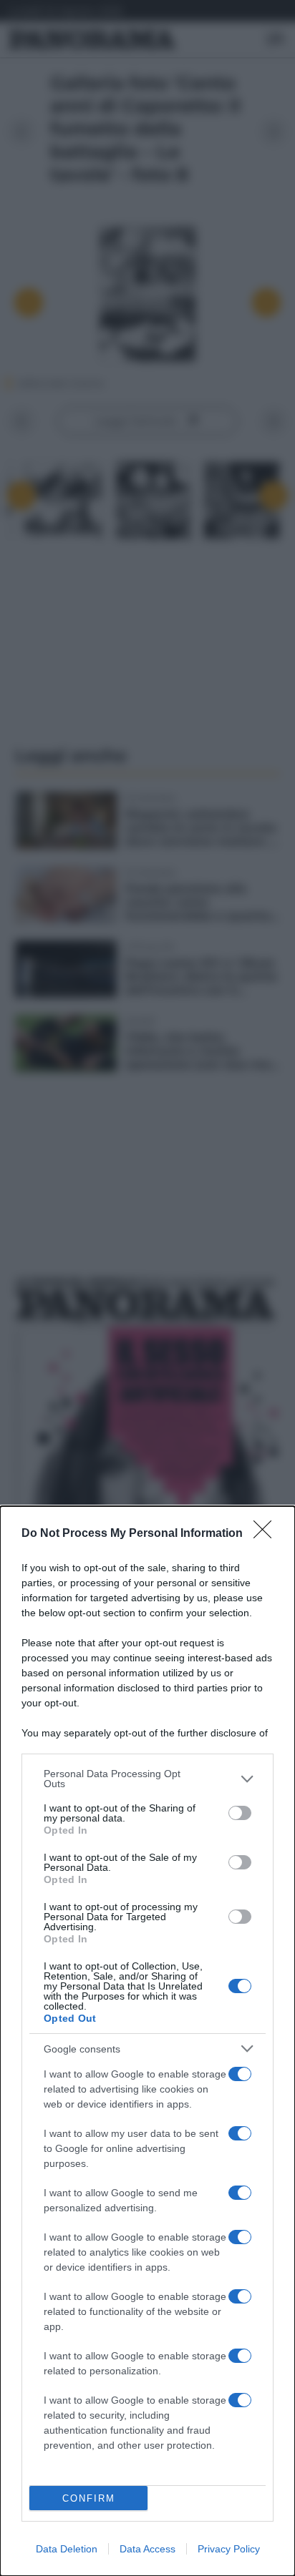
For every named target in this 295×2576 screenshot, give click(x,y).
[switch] (240, 1813)
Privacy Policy (229, 2549)
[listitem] (147, 1779)
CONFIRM (89, 2498)
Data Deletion (67, 2549)
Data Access (147, 2549)
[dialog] (147, 2041)
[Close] (267, 1534)
